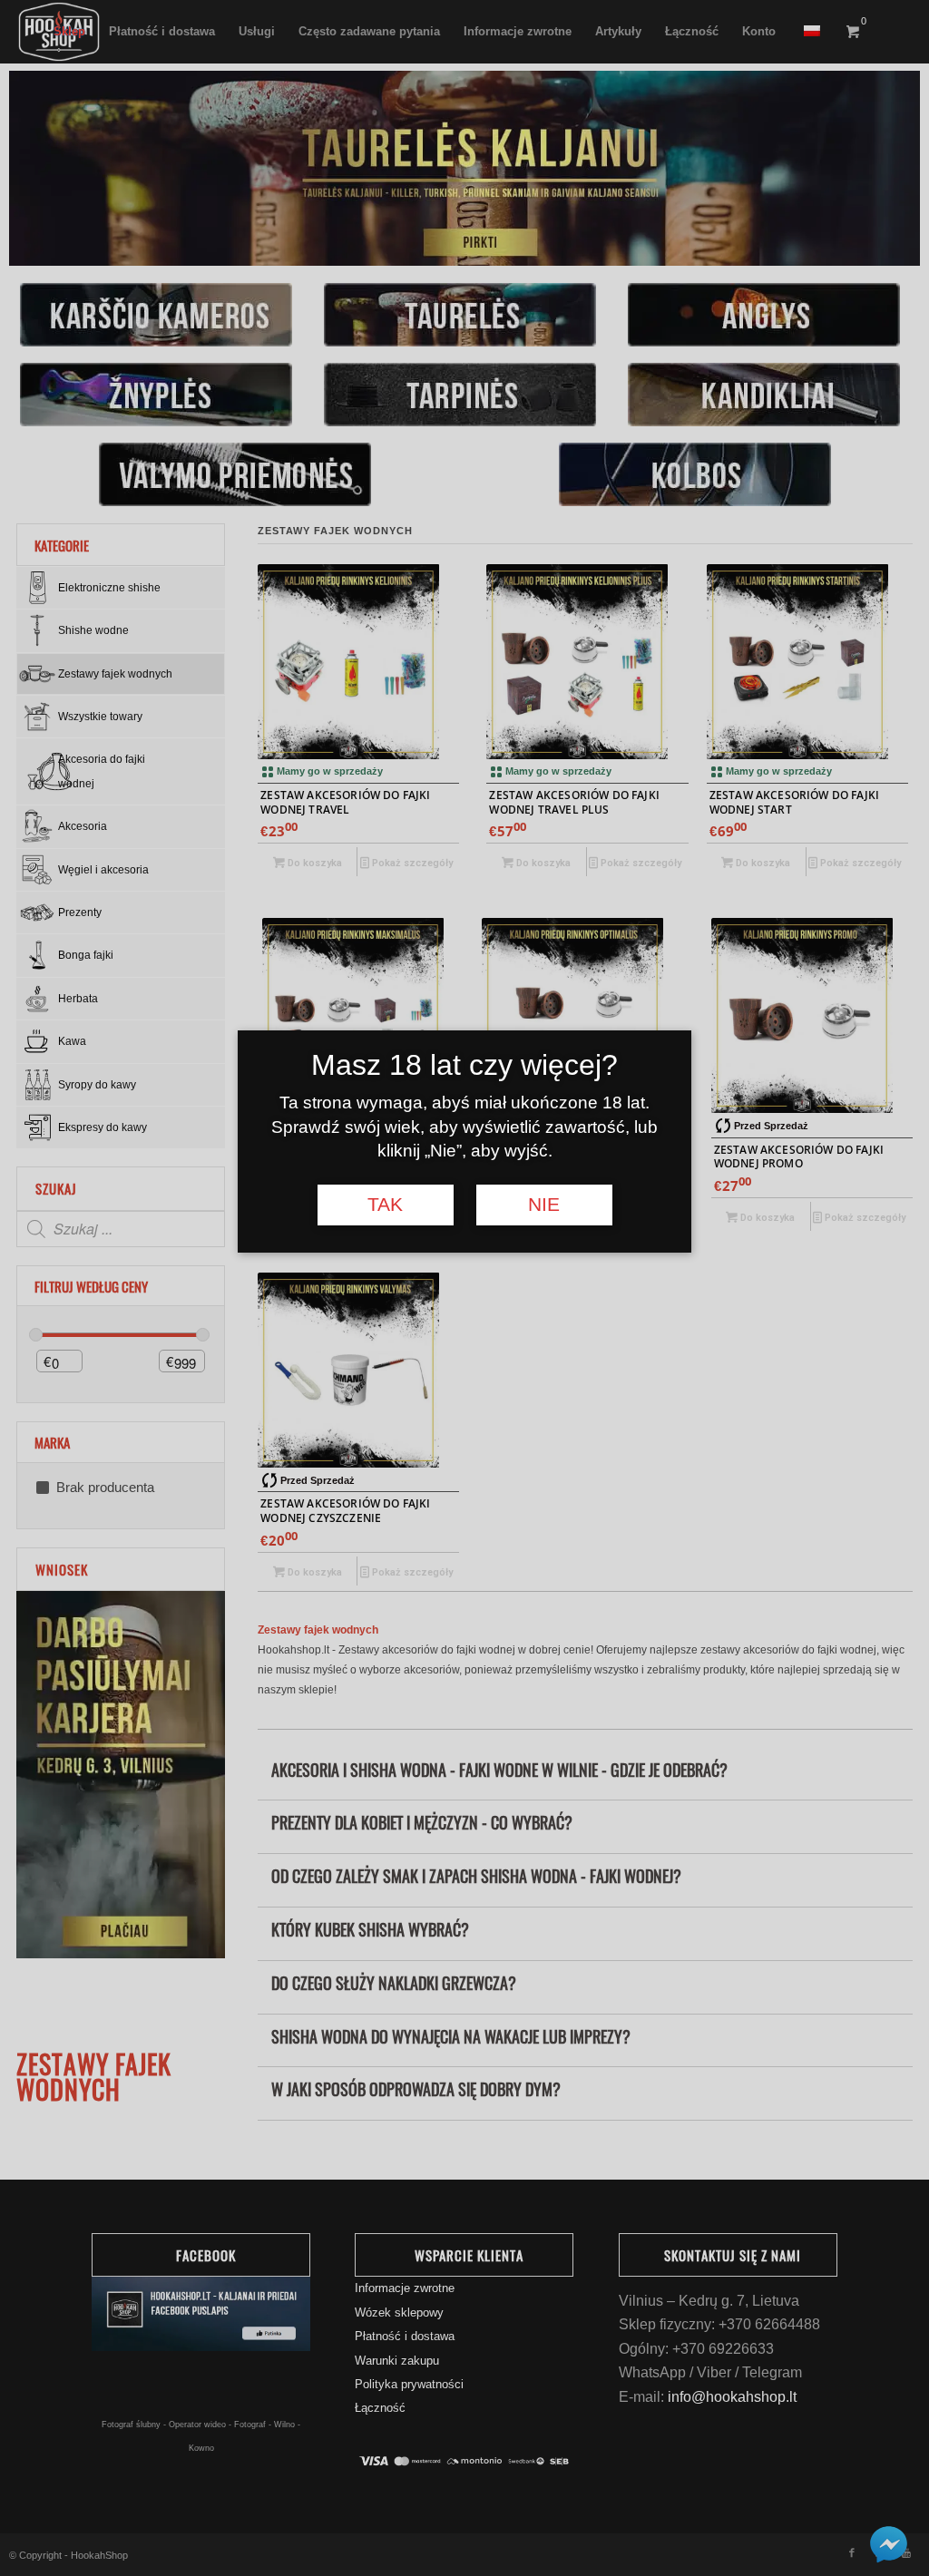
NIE (544, 1205)
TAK (385, 1205)
